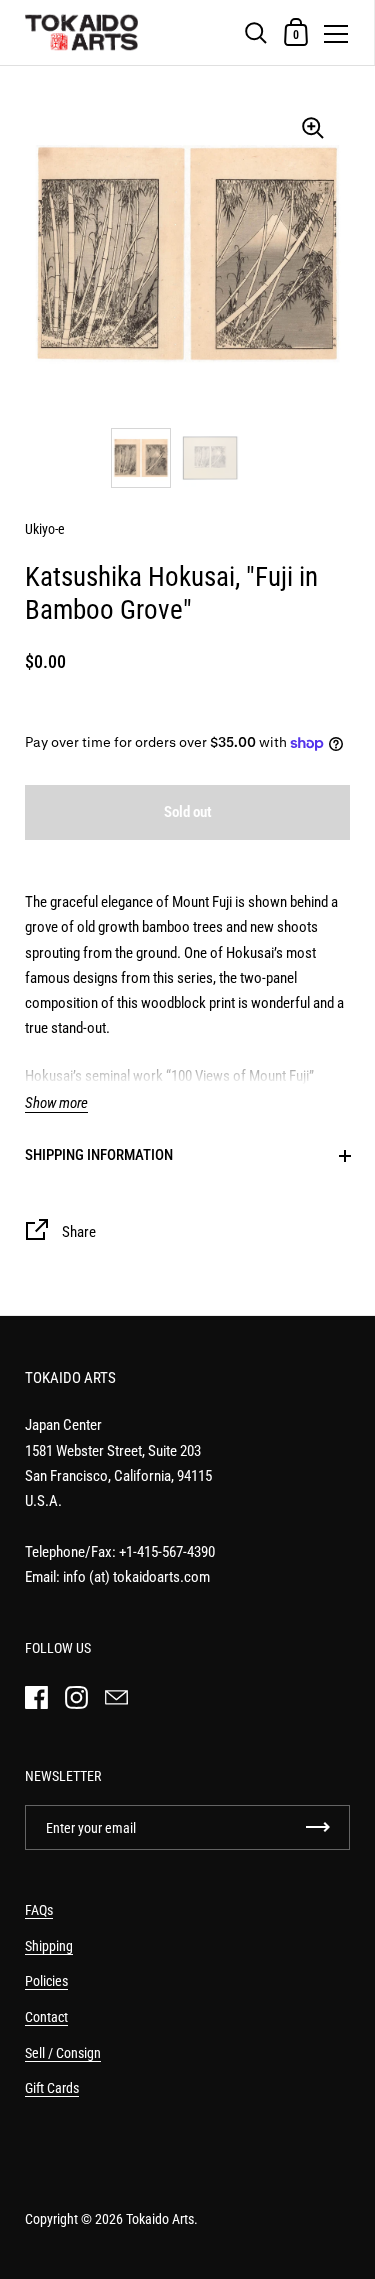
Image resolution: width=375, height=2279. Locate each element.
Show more (56, 1103)
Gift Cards (52, 2088)
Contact (46, 2017)
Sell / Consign (63, 2053)
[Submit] (318, 1827)
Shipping (49, 1946)
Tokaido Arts (160, 2219)
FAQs (39, 1910)
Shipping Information (99, 1155)
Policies (46, 1981)
